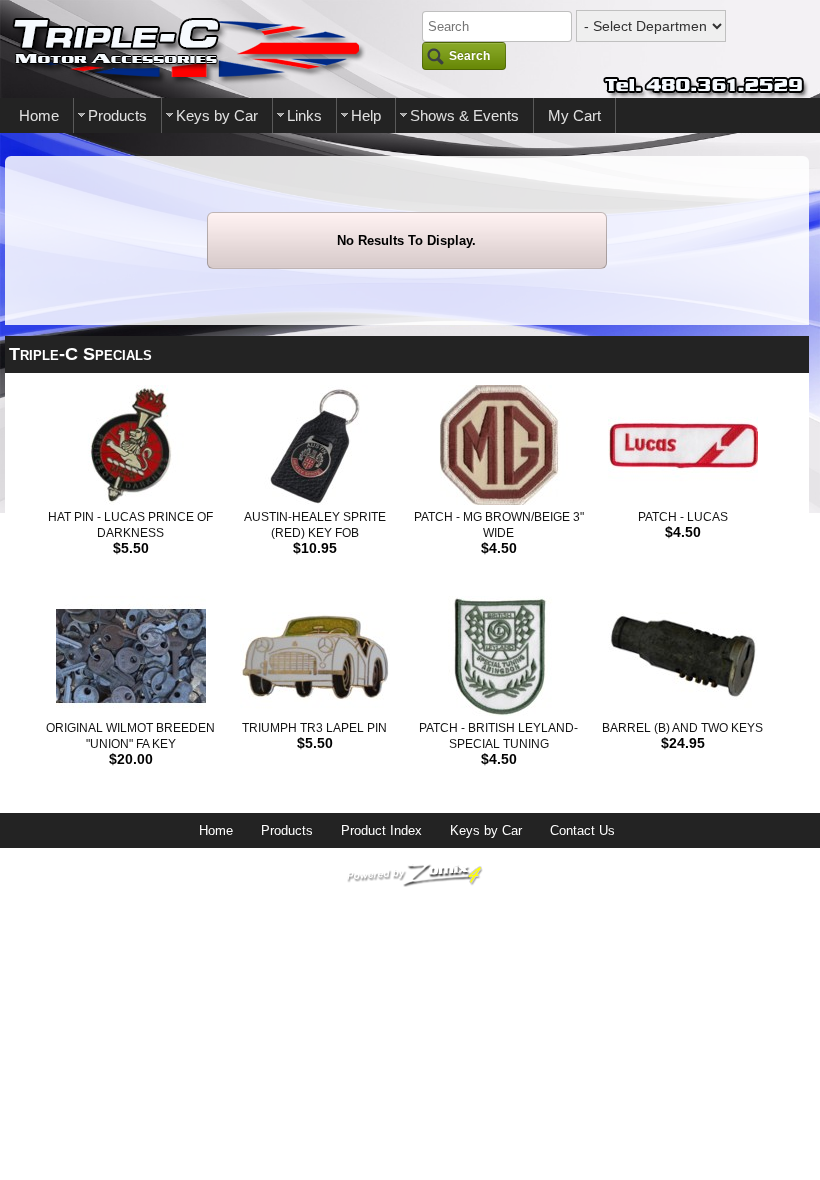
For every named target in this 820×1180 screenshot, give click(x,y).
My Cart (574, 115)
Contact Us (582, 830)
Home (39, 115)
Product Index (381, 830)
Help (366, 115)
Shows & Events (464, 115)
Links (304, 115)
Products (117, 115)
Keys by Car (217, 115)
